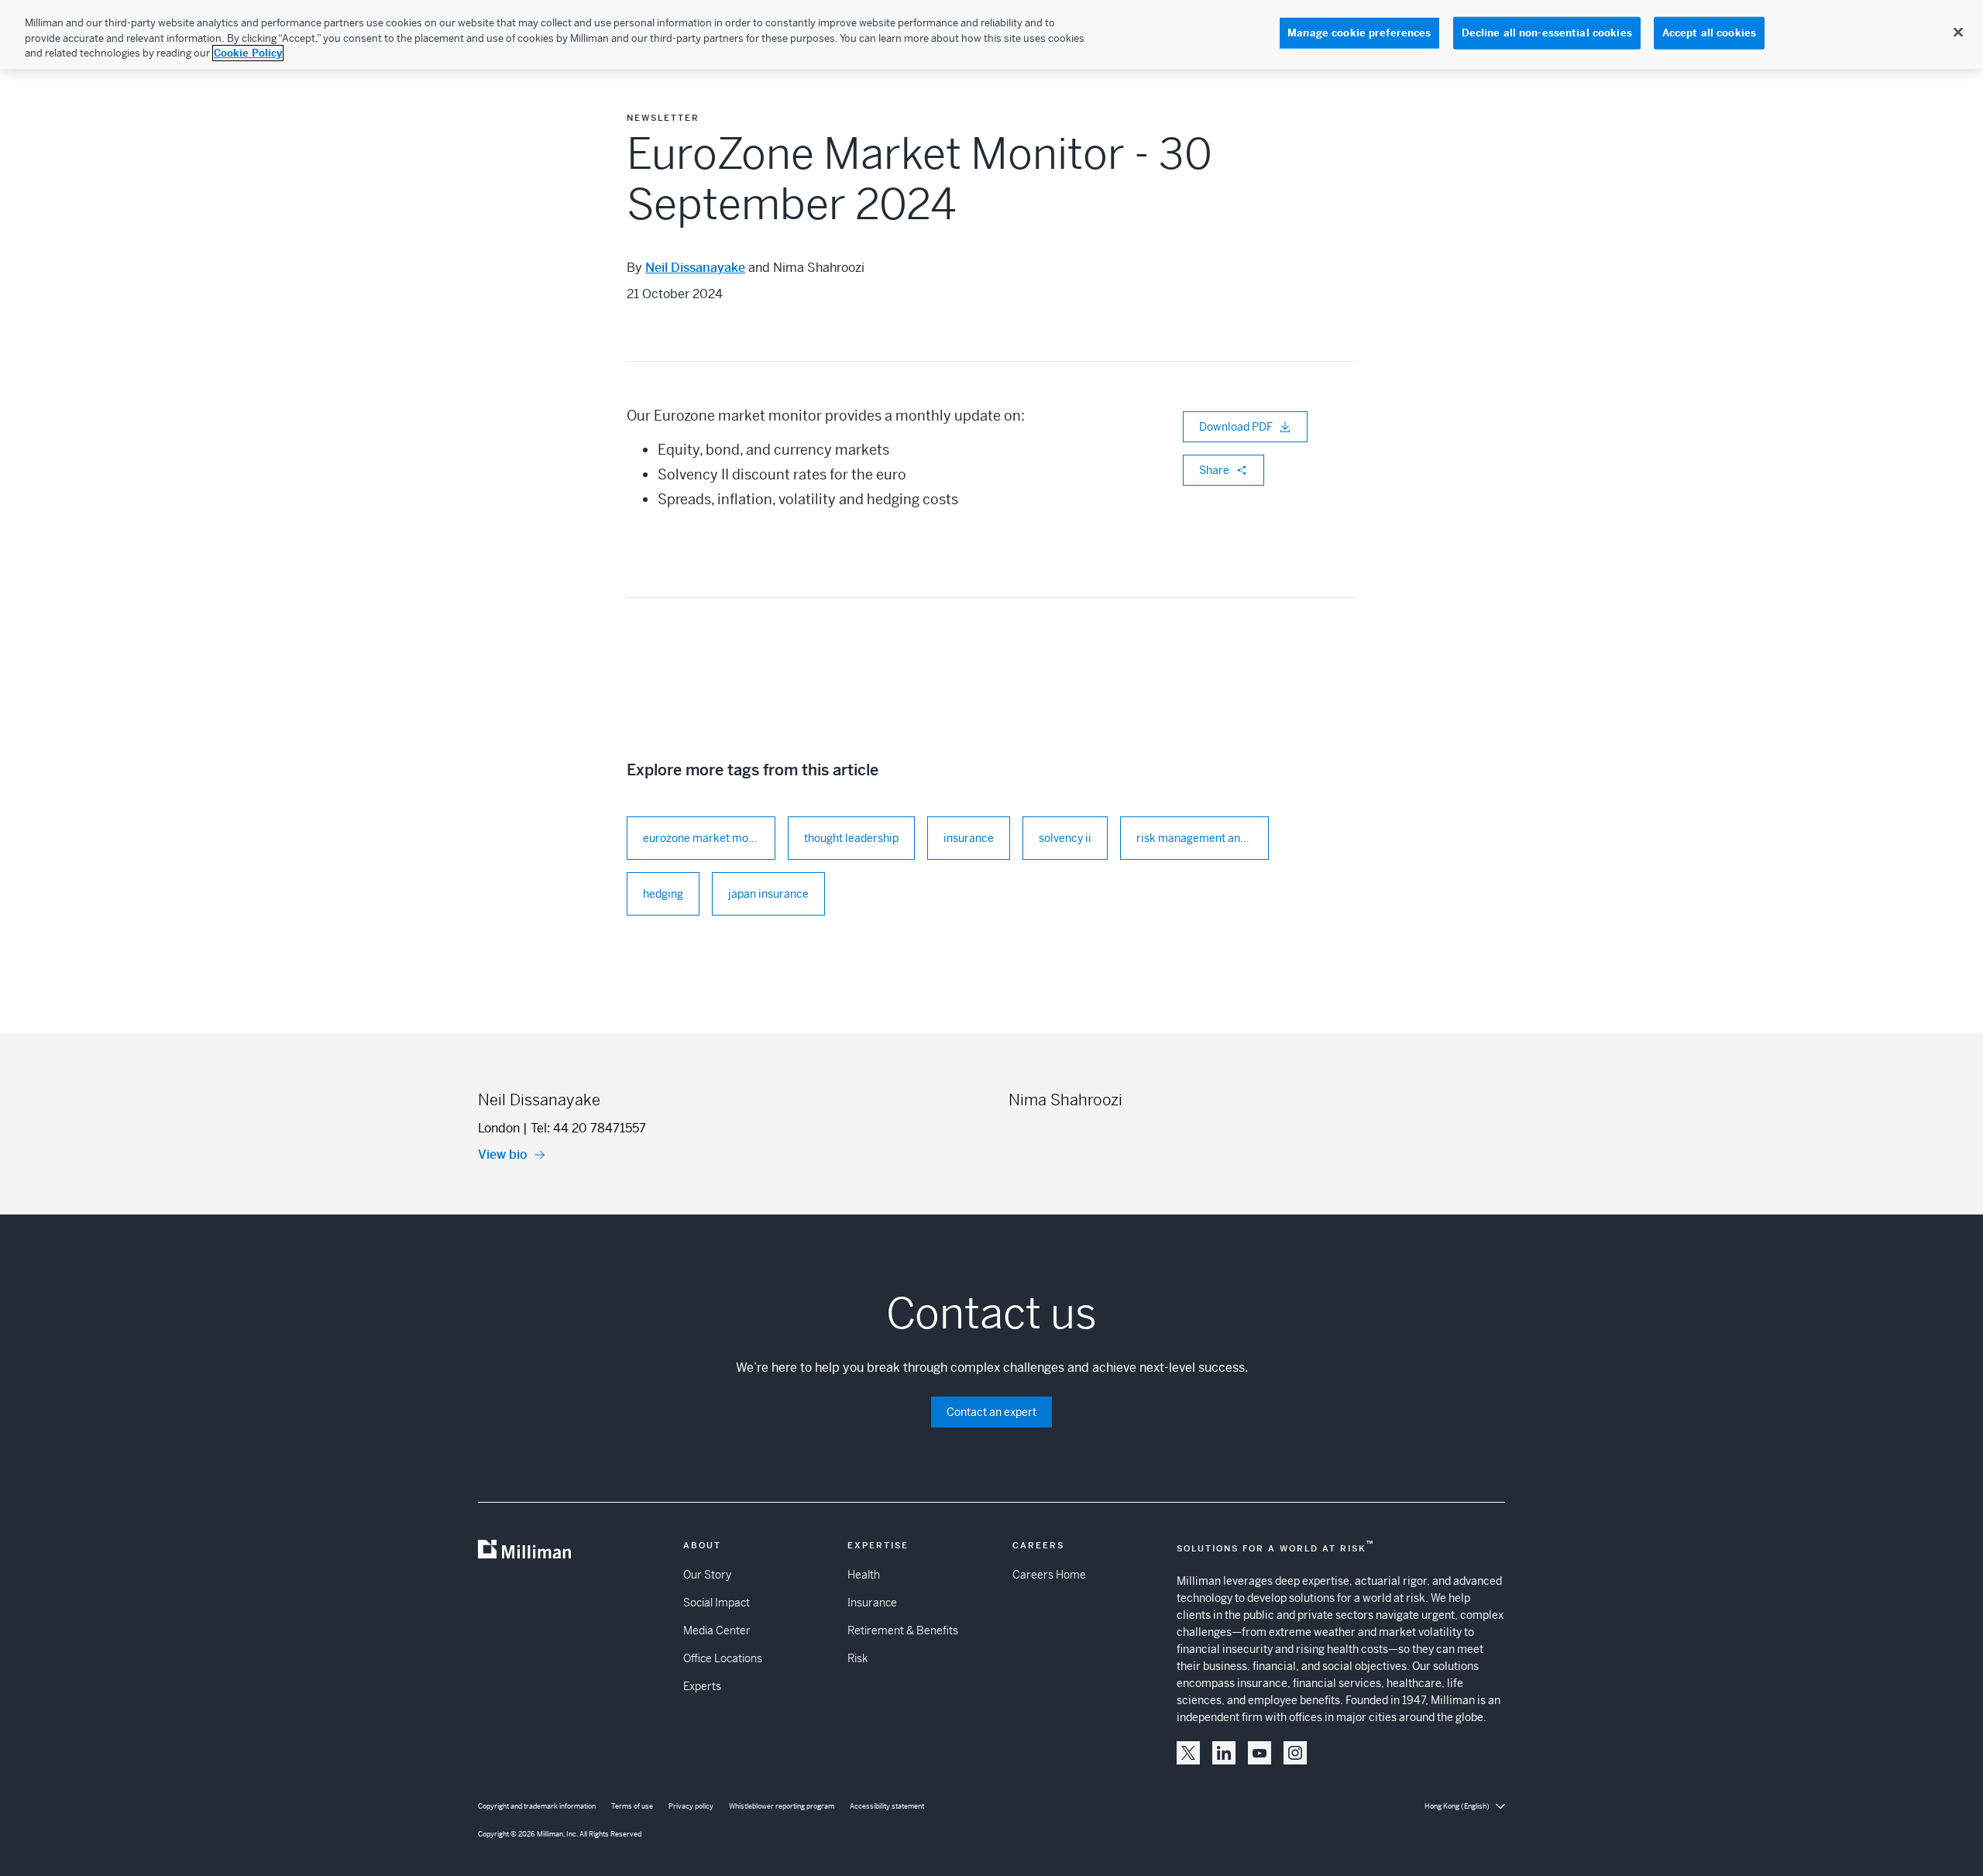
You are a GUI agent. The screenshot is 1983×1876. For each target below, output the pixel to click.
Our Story (707, 1575)
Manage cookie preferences (1359, 33)
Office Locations (723, 1658)
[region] (991, 34)
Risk (857, 1658)
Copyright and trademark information (537, 1806)
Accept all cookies (1709, 33)
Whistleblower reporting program (782, 1806)
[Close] (1958, 33)
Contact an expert (991, 1412)
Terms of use (632, 1806)
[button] (1188, 1753)
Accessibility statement (887, 1806)
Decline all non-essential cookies (1547, 33)
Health (864, 1575)
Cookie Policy (248, 53)
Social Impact (717, 1603)
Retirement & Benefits (903, 1630)
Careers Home (1049, 1575)
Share (1214, 470)
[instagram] (1295, 1753)
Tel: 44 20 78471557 (588, 1128)
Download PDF (1236, 427)
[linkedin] (1224, 1753)
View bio (503, 1154)
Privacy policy (691, 1806)
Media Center (717, 1630)
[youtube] (1260, 1753)
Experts (702, 1686)
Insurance (872, 1603)
